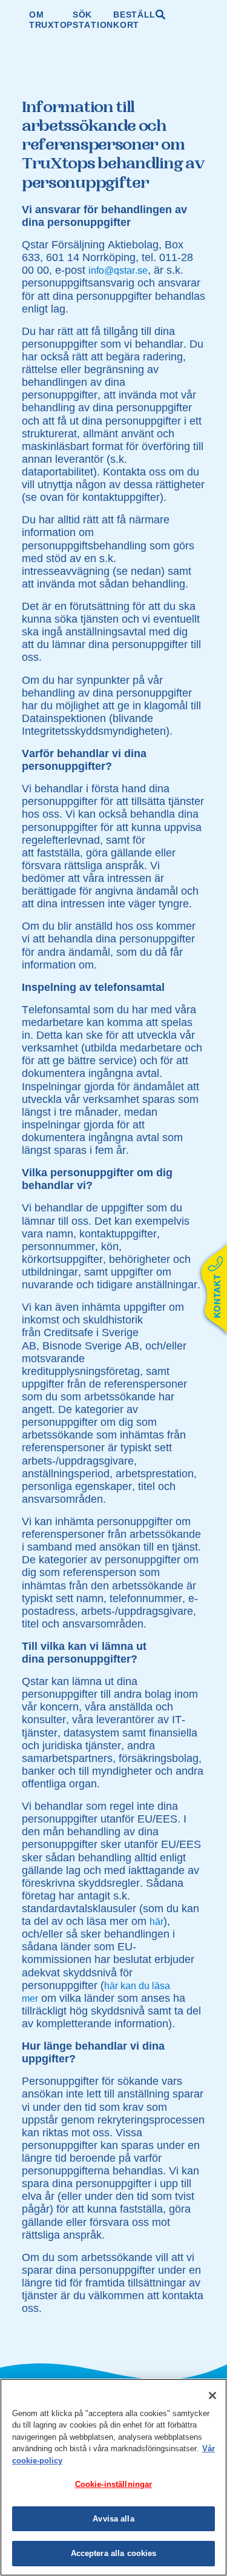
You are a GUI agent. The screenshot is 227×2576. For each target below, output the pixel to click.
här (156, 1922)
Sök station (93, 20)
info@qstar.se (118, 270)
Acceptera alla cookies (114, 2553)
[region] (113, 2477)
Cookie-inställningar (114, 2484)
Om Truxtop (51, 20)
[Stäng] (212, 2396)
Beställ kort (134, 20)
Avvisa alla (113, 2519)
